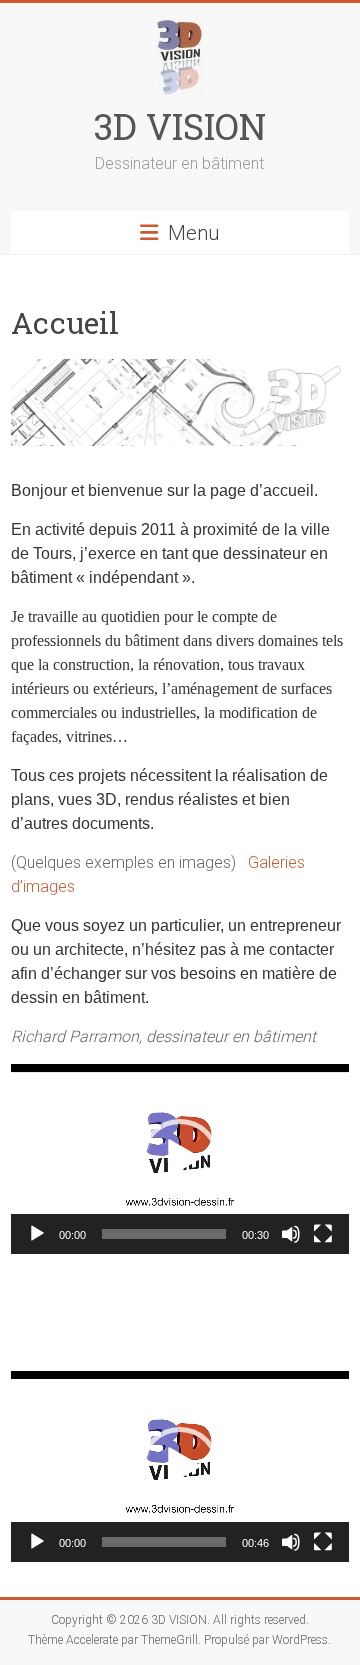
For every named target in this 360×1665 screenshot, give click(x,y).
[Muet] (291, 1234)
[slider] (164, 1234)
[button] (180, 1159)
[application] (180, 1159)
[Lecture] (37, 1234)
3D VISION (180, 126)
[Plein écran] (323, 1234)
